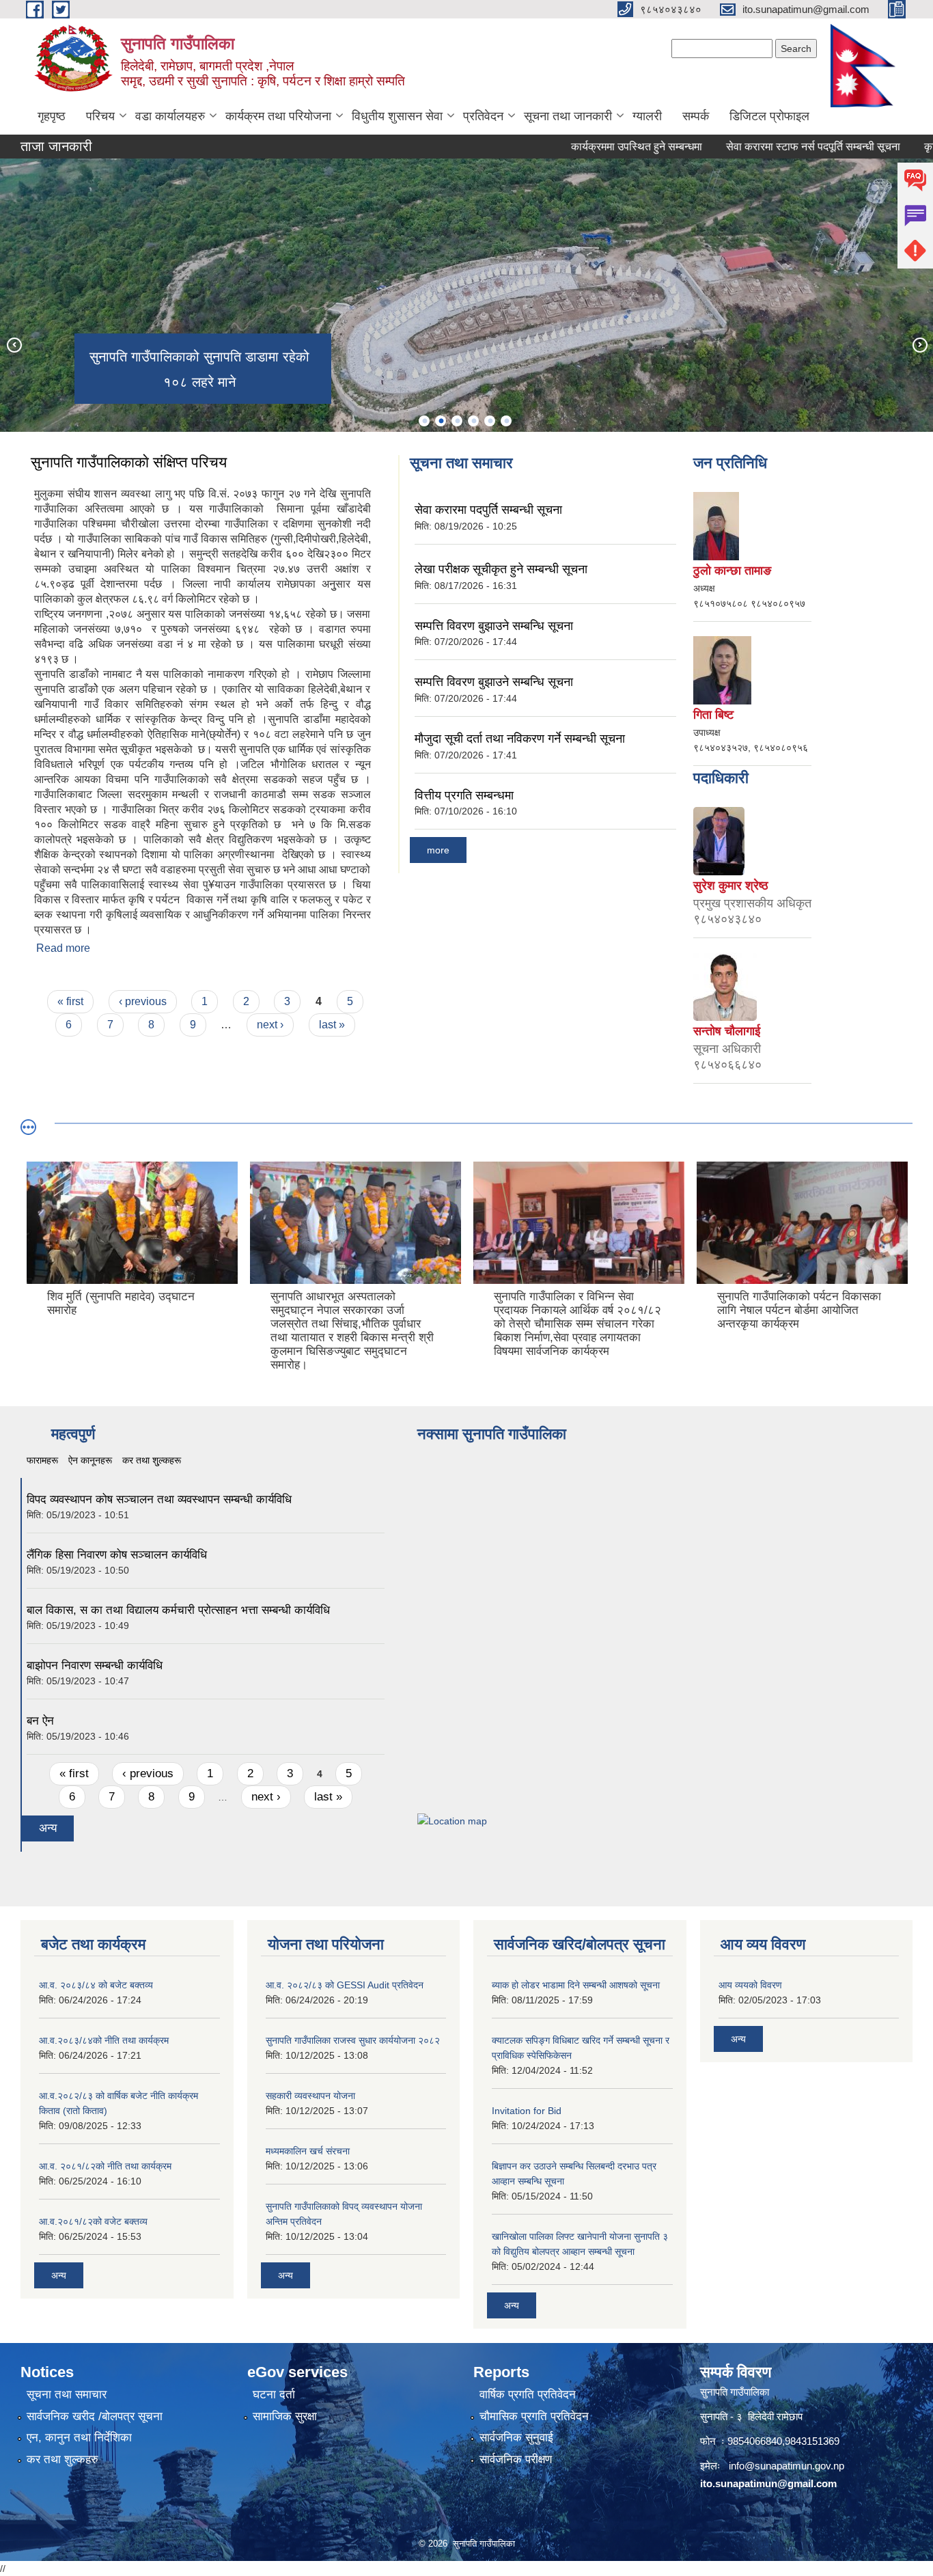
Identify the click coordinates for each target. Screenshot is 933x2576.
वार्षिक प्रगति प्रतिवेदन (528, 2395)
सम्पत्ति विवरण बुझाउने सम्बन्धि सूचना (494, 626)
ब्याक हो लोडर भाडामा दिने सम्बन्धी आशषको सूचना (576, 1985)
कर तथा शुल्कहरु (62, 2459)
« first (70, 1001)
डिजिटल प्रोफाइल (769, 116)
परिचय (100, 116)
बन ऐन (40, 1721)
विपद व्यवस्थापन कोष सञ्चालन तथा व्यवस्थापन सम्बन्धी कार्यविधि (159, 1499)
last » (332, 1025)
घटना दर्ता (274, 2395)
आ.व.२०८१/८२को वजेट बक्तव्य (93, 2221)
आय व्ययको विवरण (750, 1985)
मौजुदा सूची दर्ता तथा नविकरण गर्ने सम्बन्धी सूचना (520, 739)
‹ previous (143, 1001)
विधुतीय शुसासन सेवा (397, 116)
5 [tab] (490, 421)
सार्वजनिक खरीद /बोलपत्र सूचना (95, 2416)
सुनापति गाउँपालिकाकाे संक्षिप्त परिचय (129, 462)
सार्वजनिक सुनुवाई (516, 2438)
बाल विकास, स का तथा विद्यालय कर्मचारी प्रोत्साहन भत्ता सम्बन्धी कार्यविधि (178, 1610)
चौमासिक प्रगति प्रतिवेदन (534, 2416)
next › (270, 1025)
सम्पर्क (696, 116)
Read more (63, 948)
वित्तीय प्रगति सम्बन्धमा (464, 795)
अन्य (48, 1828)
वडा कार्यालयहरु (170, 116)
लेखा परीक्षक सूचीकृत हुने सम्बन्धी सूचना (501, 569)
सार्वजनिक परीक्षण (516, 2459)
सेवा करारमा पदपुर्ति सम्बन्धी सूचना (488, 510)
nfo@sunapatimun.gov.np (788, 2466)
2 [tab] (441, 421)
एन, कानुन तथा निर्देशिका (79, 2438)
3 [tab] (457, 421)
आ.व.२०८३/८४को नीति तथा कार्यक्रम (104, 2040)
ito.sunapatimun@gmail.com (768, 2483)
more (438, 850)
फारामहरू (42, 1460)
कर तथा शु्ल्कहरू (152, 1460)
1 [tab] (424, 421)
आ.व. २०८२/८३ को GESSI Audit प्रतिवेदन (345, 1985)
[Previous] (14, 344)
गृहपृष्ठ (52, 116)
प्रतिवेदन (483, 116)
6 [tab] (506, 421)
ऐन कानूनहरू (90, 1460)
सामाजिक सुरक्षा (285, 2416)
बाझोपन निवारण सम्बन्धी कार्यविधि (95, 1666)
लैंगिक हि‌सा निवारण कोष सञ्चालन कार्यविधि (117, 1555)
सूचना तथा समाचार (67, 2395)
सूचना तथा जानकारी (568, 116)
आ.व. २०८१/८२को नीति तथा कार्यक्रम (105, 2166)
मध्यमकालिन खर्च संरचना (308, 2151)
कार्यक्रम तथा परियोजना (278, 116)
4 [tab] (473, 421)
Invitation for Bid (527, 2111)
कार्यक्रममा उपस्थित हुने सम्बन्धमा (595, 147)
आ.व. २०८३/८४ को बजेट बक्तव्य (96, 1985)
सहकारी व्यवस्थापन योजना (310, 2096)
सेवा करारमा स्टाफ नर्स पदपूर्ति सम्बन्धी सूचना (771, 147)
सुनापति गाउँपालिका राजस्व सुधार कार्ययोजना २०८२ (353, 2040)
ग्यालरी (647, 116)
